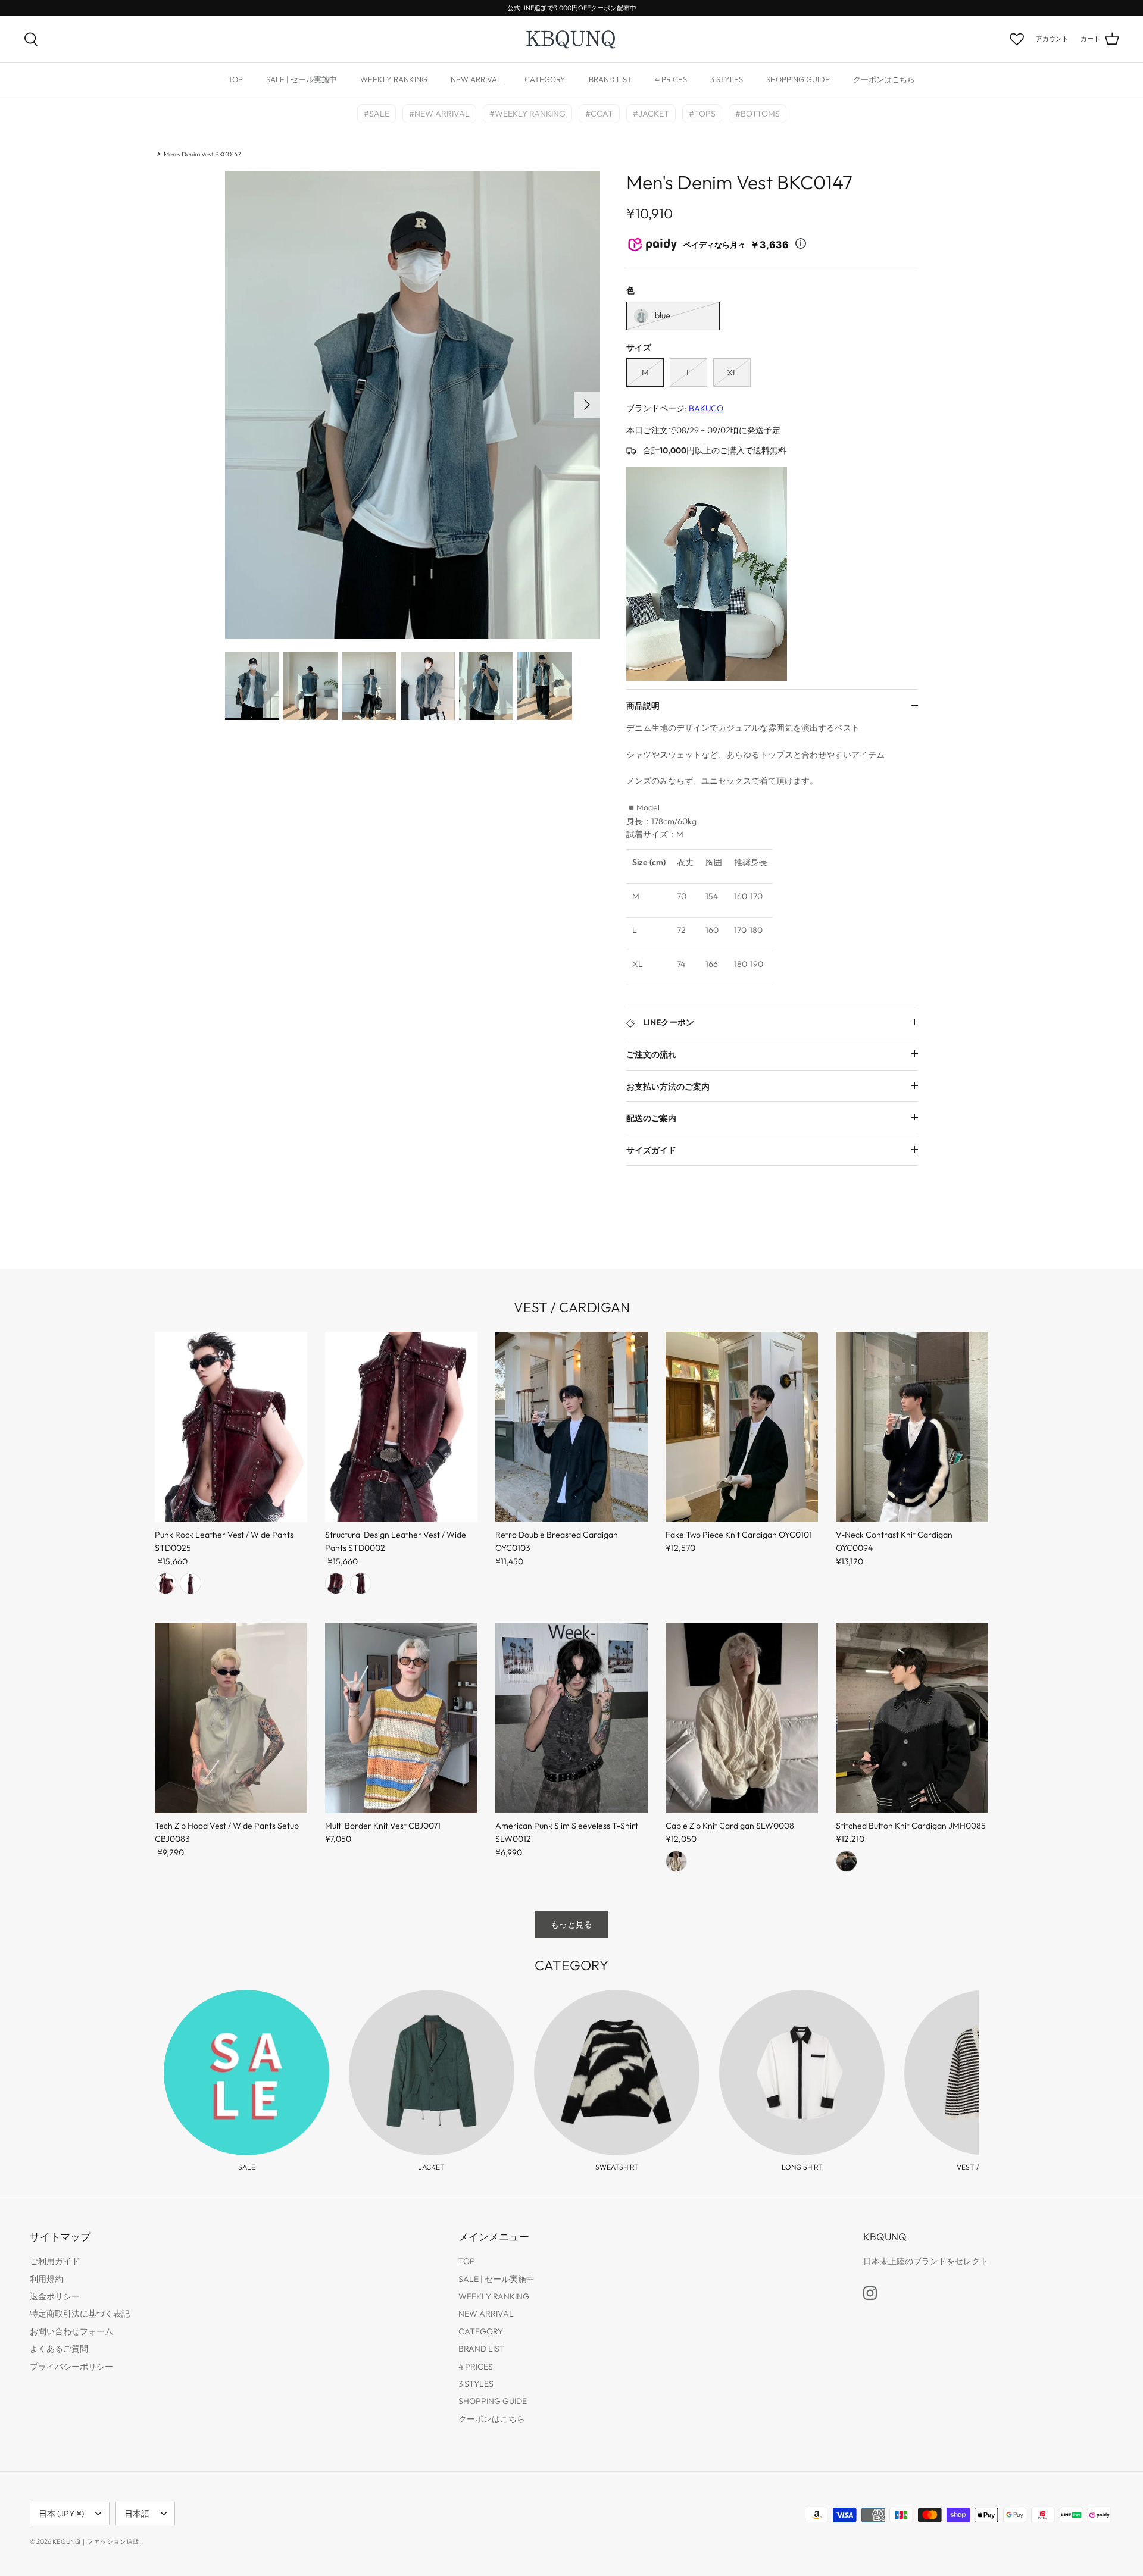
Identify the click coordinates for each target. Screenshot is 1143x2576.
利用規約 (46, 2279)
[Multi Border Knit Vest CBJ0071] (401, 1718)
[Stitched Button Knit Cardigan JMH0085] (912, 1718)
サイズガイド (651, 1150)
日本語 (137, 2514)
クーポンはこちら (884, 79)
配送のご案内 (651, 1118)
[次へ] (587, 405)
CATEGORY (545, 79)
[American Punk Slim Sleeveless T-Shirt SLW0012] (571, 1718)
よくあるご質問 (59, 2349)
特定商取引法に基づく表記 (80, 2314)
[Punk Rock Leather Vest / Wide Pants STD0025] (231, 1427)
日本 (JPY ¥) (61, 2514)
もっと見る (571, 1924)
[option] (413, 405)
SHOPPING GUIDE (798, 79)
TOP (235, 79)
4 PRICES (671, 79)
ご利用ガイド (55, 2261)
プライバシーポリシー (71, 2367)
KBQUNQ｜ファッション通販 (96, 2541)
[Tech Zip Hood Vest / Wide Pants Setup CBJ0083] (231, 1718)
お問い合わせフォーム (71, 2331)
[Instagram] (870, 2293)
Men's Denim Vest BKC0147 (202, 154)
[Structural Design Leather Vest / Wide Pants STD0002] (401, 1427)
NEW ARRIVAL (476, 79)
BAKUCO (706, 408)
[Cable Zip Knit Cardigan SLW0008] (742, 1718)
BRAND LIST (610, 79)
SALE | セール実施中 (302, 79)
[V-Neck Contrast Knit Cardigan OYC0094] (912, 1427)
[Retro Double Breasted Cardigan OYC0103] (571, 1427)
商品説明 (643, 706)
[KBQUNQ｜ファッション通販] (572, 39)
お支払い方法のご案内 (668, 1087)
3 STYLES (727, 79)
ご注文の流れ (651, 1054)
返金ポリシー (55, 2296)
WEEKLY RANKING (394, 79)
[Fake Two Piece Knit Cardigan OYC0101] (742, 1427)
